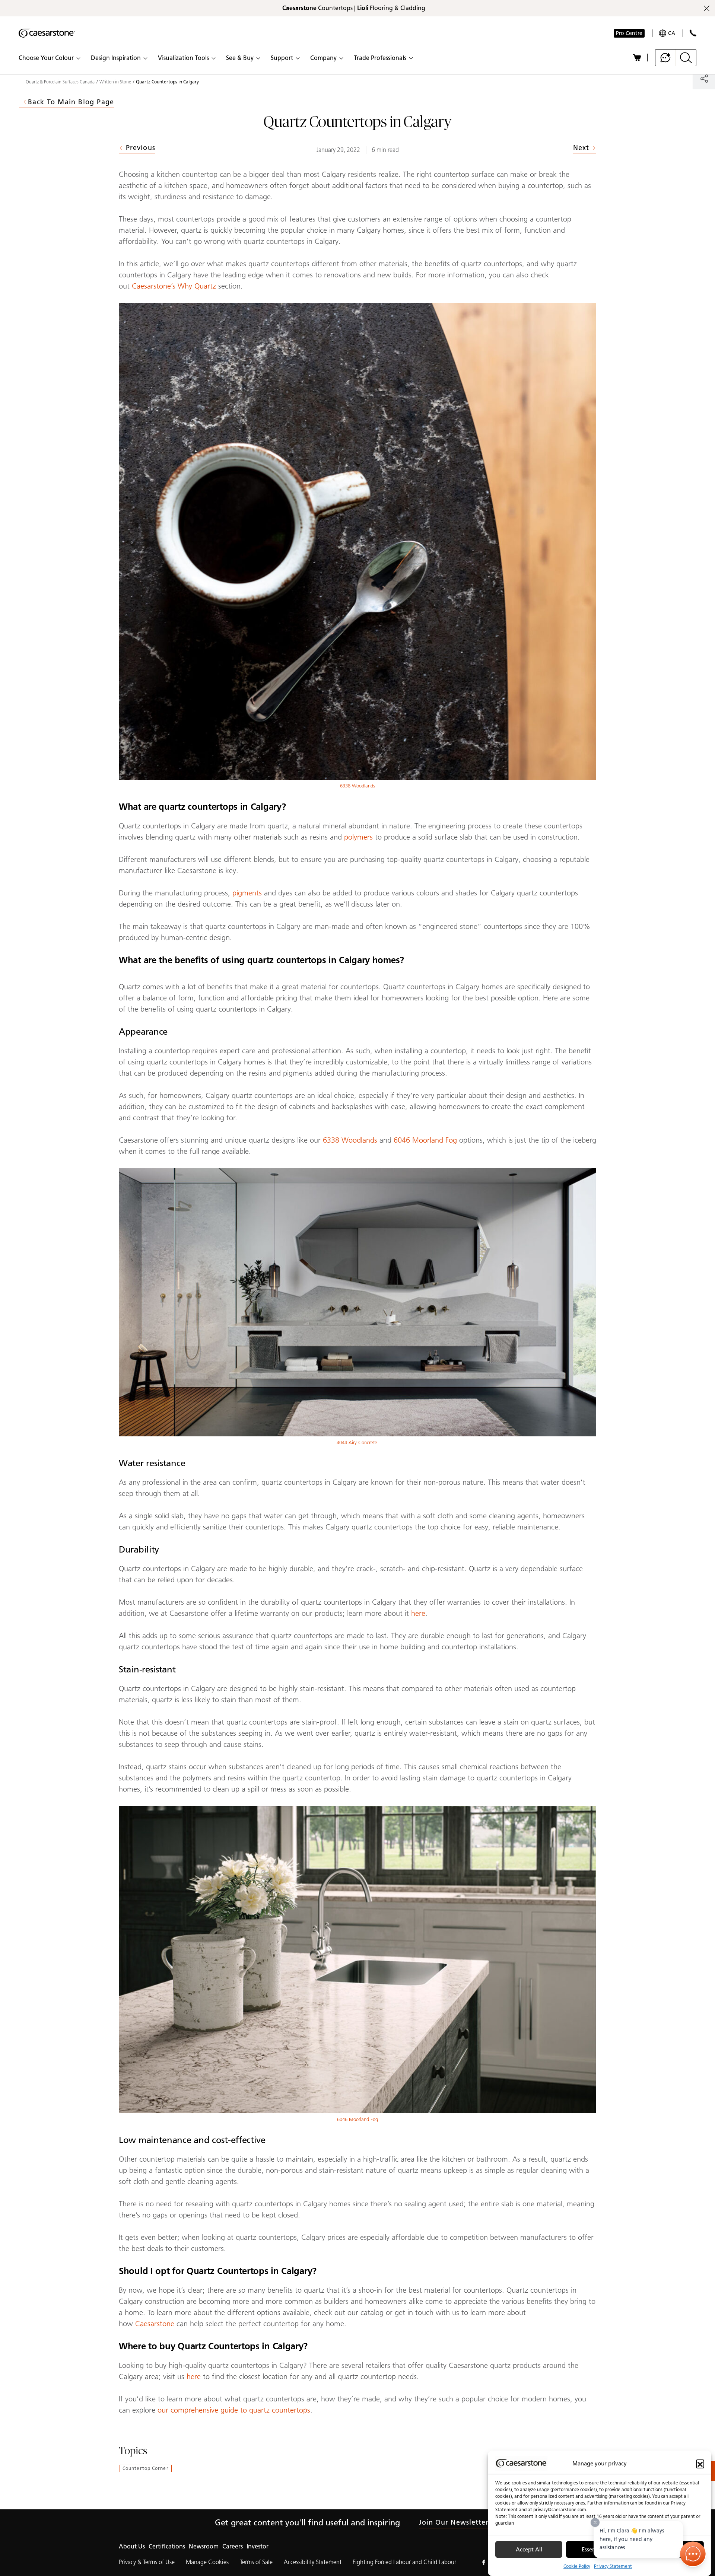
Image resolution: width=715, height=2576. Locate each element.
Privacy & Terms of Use (147, 2562)
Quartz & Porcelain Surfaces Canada (60, 82)
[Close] (595, 2522)
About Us (132, 2546)
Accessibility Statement (313, 2562)
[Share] (704, 78)
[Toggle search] (686, 58)
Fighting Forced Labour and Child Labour (404, 2562)
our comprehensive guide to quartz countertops (234, 2410)
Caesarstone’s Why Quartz (174, 286)
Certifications (167, 2546)
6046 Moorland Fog (425, 1140)
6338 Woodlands (357, 786)
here (418, 1613)
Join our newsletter (454, 2522)
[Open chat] (693, 2554)
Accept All (529, 2550)
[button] (700, 2464)
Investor (258, 2546)
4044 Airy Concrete (358, 1443)
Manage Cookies (207, 2562)
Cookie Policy (577, 2566)
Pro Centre (629, 33)
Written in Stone (115, 82)
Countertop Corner (146, 2468)
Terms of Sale (256, 2562)
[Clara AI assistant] (666, 58)
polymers (358, 837)
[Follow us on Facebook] (484, 2562)
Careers (233, 2546)
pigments (247, 893)
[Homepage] (47, 33)
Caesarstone (155, 2324)
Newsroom (204, 2546)
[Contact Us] (693, 33)
